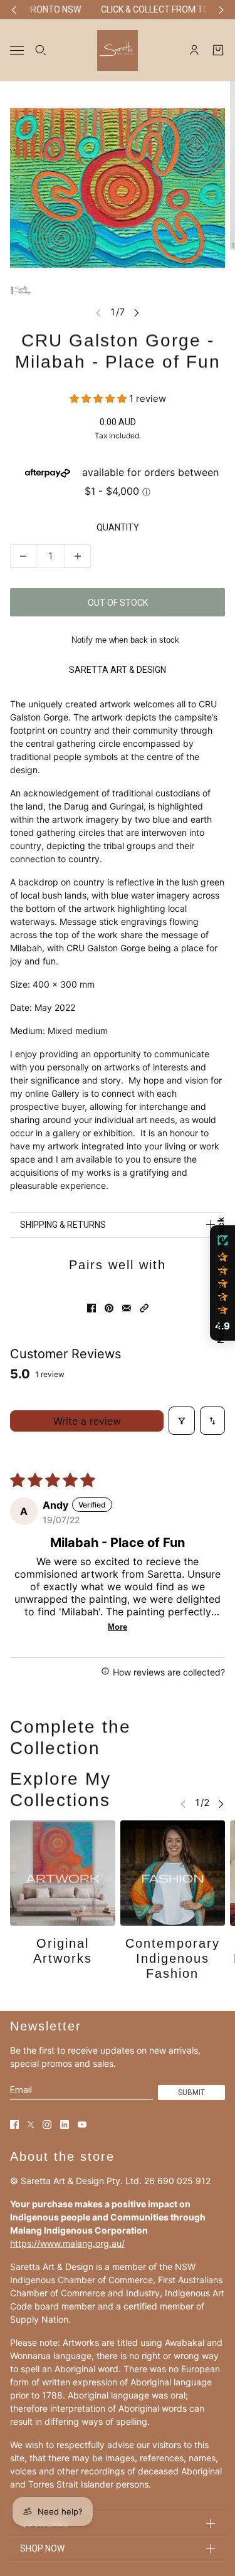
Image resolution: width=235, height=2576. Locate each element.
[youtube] (82, 2125)
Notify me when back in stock (125, 640)
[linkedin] (65, 2125)
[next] (221, 10)
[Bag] (218, 50)
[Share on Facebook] (91, 1308)
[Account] (194, 50)
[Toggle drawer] (17, 50)
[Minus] (23, 556)
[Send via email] (127, 1308)
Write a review (87, 1421)
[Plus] (78, 556)
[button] (99, 399)
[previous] (14, 10)
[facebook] (14, 2125)
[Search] (41, 50)
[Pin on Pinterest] (109, 1308)
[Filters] (182, 1421)
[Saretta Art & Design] (118, 50)
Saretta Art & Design (118, 670)
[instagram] (47, 2125)
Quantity (118, 527)
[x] (31, 2125)
